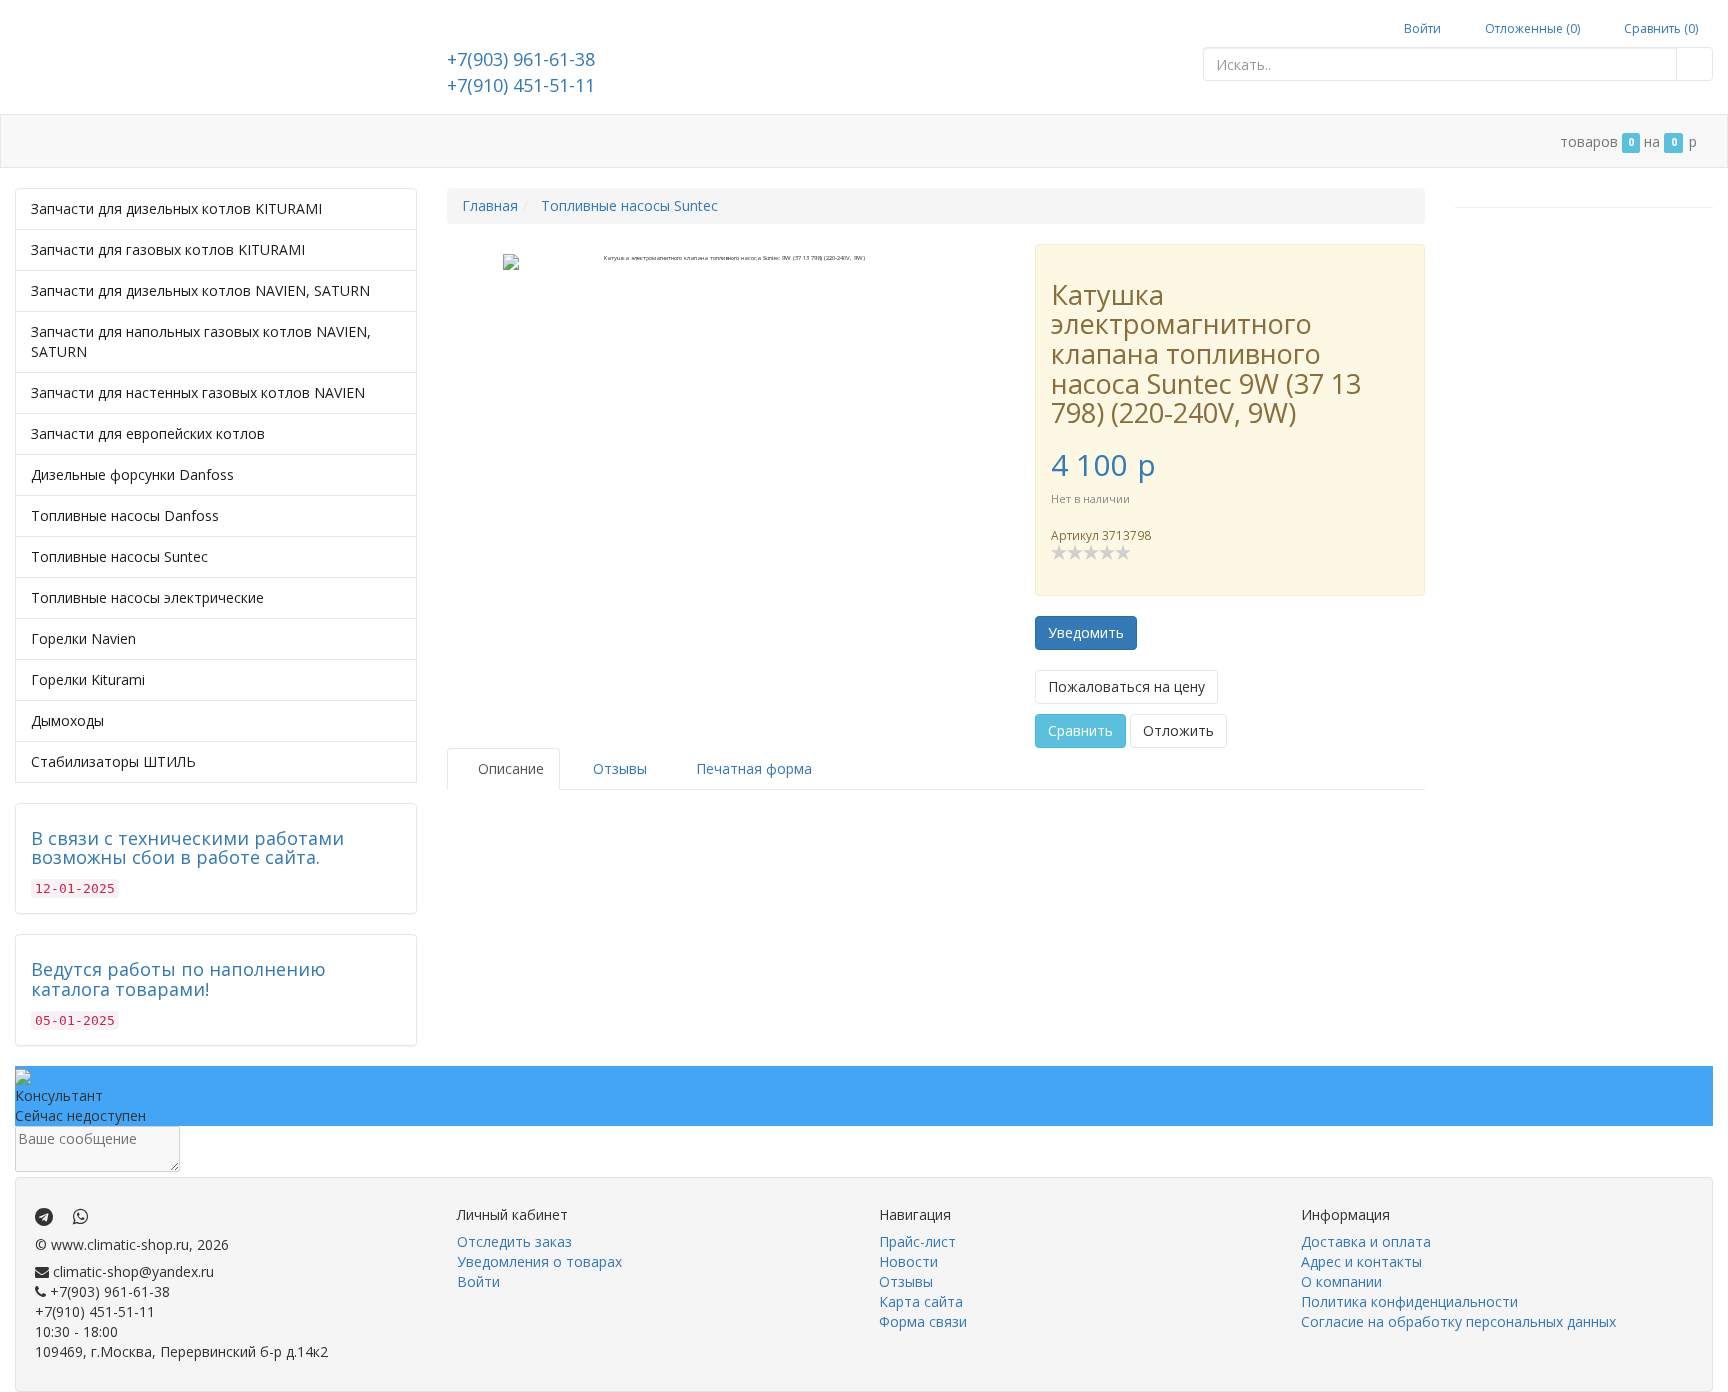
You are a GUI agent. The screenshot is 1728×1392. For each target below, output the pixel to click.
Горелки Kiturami (88, 679)
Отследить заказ (514, 1241)
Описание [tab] (509, 768)
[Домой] (36, 141)
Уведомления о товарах (539, 1261)
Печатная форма (752, 768)
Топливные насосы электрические (147, 597)
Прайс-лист (917, 1241)
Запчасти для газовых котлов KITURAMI (168, 249)
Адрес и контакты (378, 141)
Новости (908, 1261)
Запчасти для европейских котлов (148, 433)
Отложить (1178, 730)
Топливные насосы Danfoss (125, 515)
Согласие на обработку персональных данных (1458, 1321)
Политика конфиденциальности (1409, 1301)
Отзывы (906, 1281)
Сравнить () (1659, 28)
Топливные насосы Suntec (119, 556)
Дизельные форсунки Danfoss (132, 474)
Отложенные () (1531, 28)
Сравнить (1080, 730)
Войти (1421, 28)
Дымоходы (67, 720)
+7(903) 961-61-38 (521, 59)
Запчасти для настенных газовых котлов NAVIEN (198, 392)
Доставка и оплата (223, 141)
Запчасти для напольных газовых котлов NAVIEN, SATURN (201, 341)
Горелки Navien (83, 638)
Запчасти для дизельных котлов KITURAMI (176, 208)
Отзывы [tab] (618, 768)
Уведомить (1086, 632)
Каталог (100, 141)
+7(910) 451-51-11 (521, 85)
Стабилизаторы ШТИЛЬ (113, 761)
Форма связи (923, 1321)
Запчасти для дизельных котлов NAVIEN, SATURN (200, 290)
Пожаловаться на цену (1126, 686)
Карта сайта (921, 1301)
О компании (509, 141)
